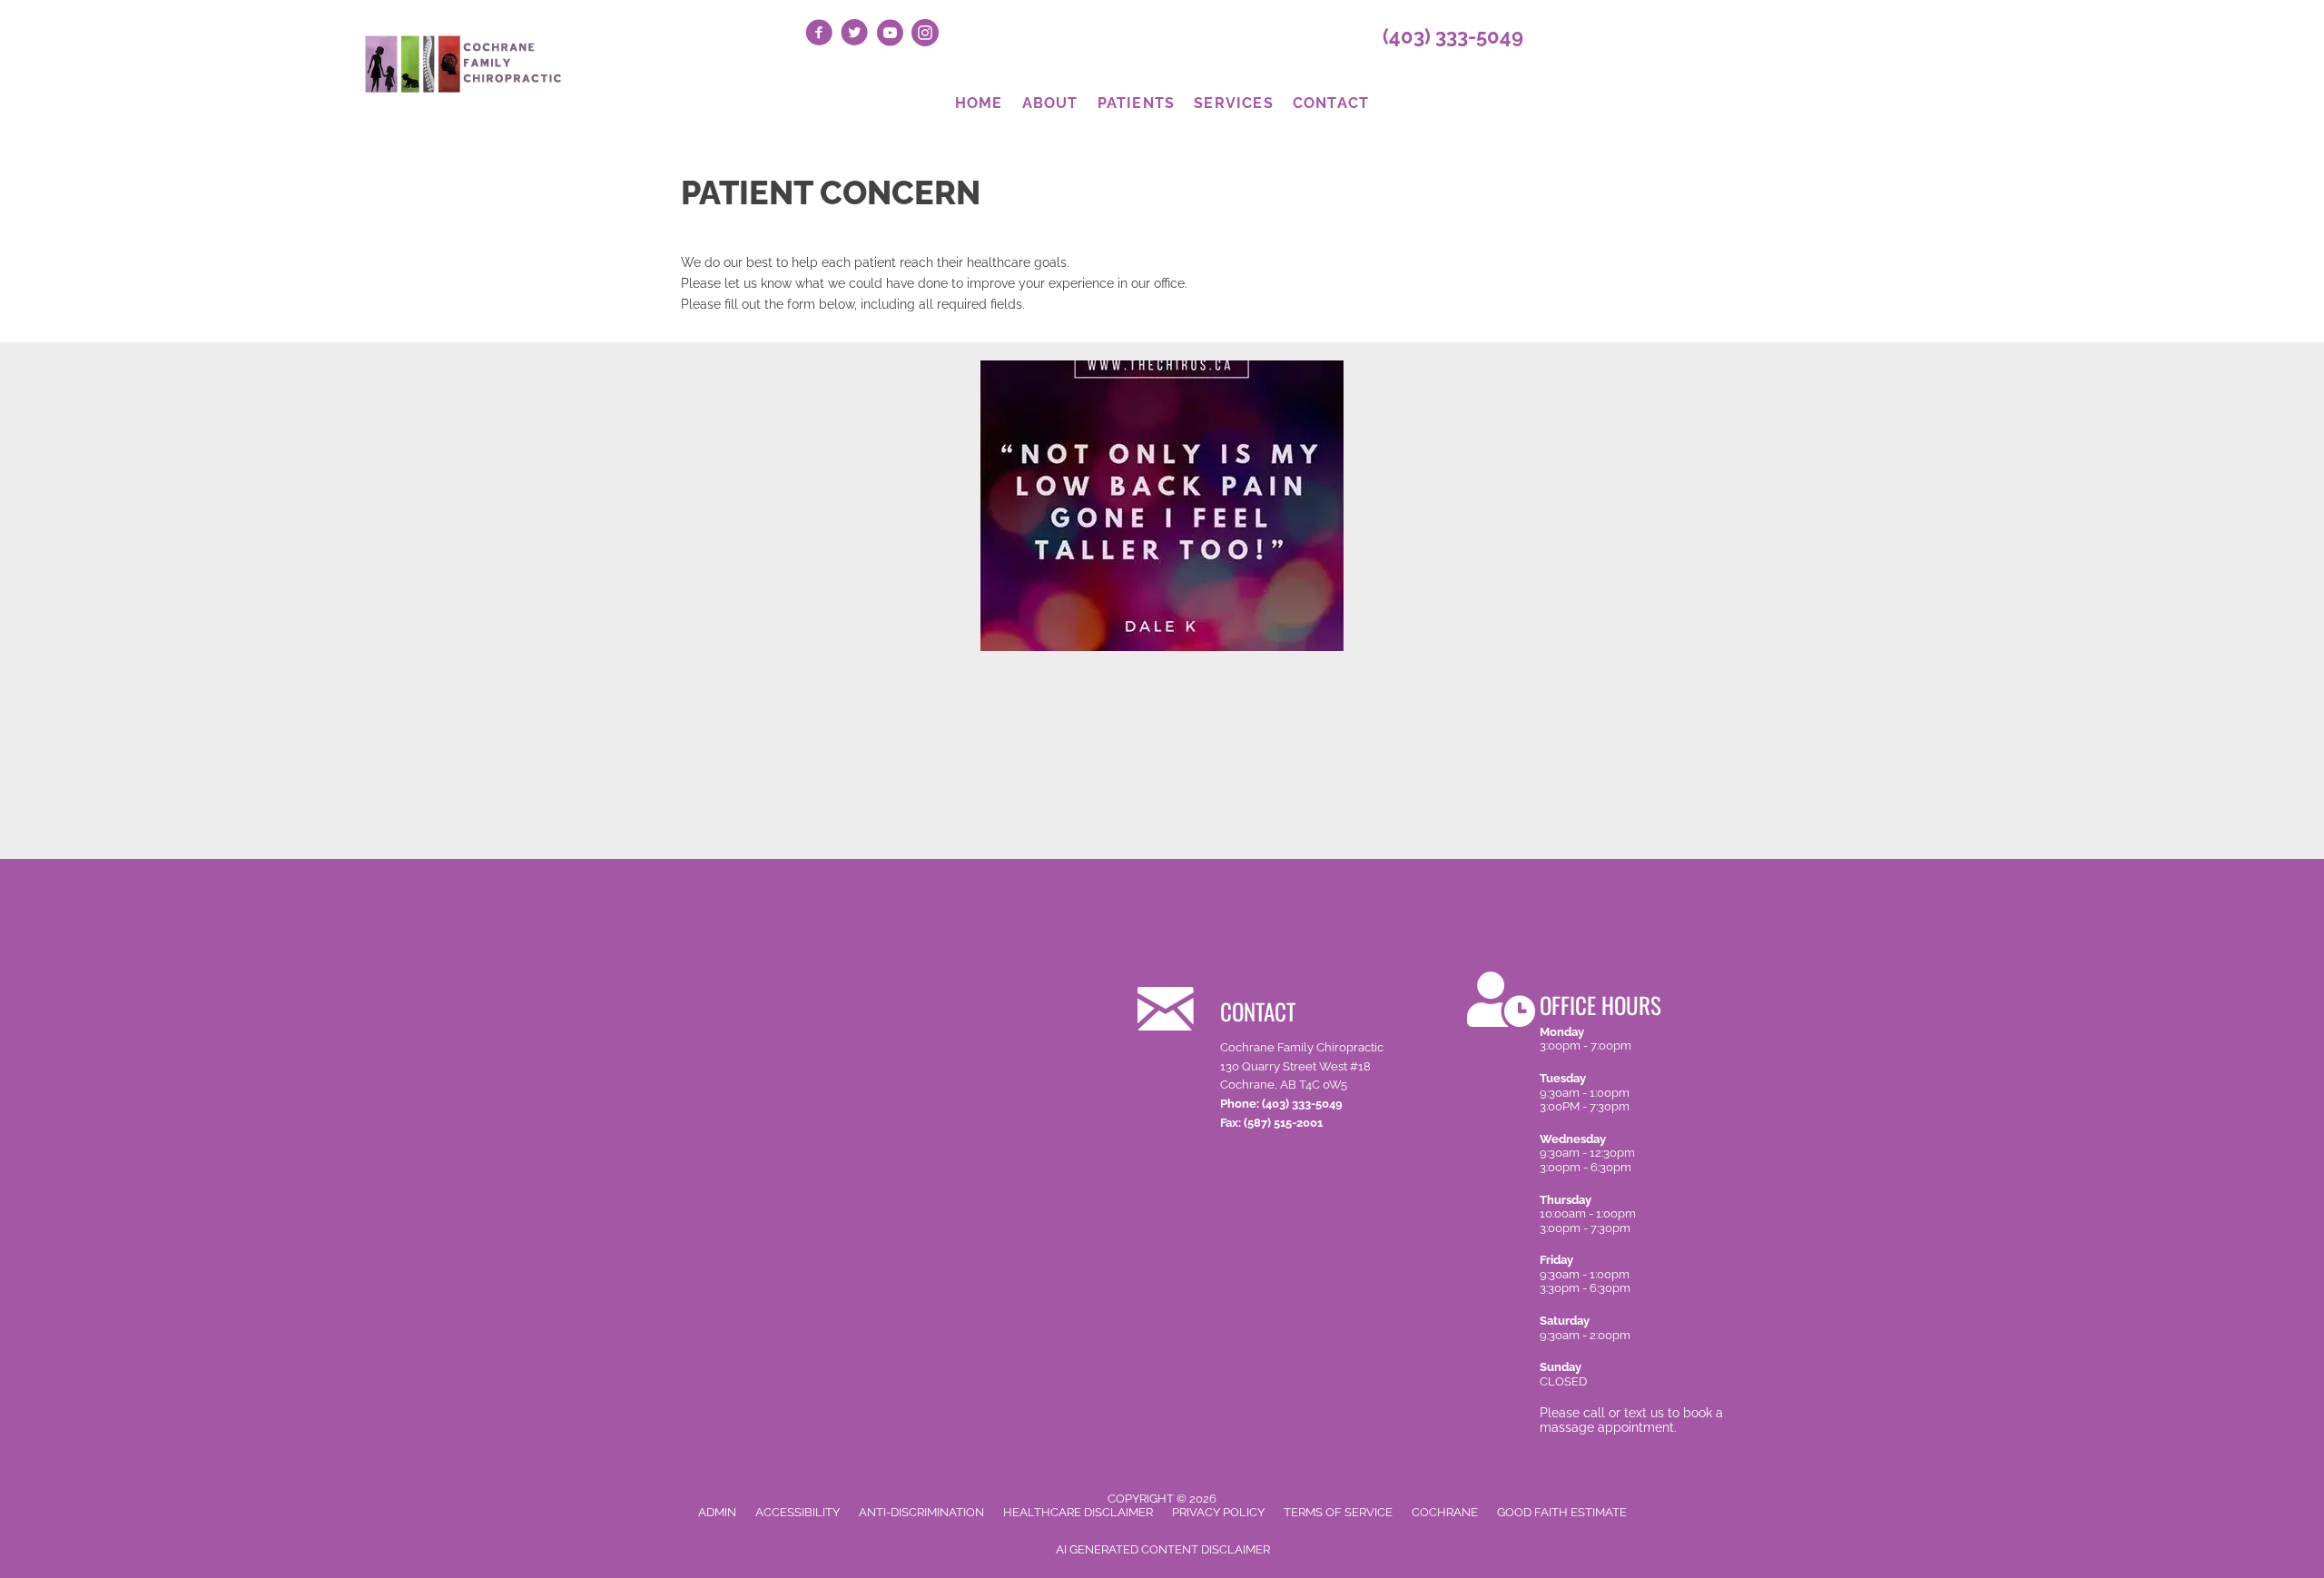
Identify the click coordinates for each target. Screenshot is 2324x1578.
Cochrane (1445, 1512)
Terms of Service (1338, 1512)
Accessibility (798, 1512)
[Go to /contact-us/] (1280, 1055)
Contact (1331, 103)
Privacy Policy (1218, 1512)
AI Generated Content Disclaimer (1163, 1549)
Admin (717, 1512)
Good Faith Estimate (1562, 1512)
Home (979, 103)
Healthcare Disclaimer (1078, 1512)
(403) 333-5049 (1453, 36)
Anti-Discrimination (921, 1512)
